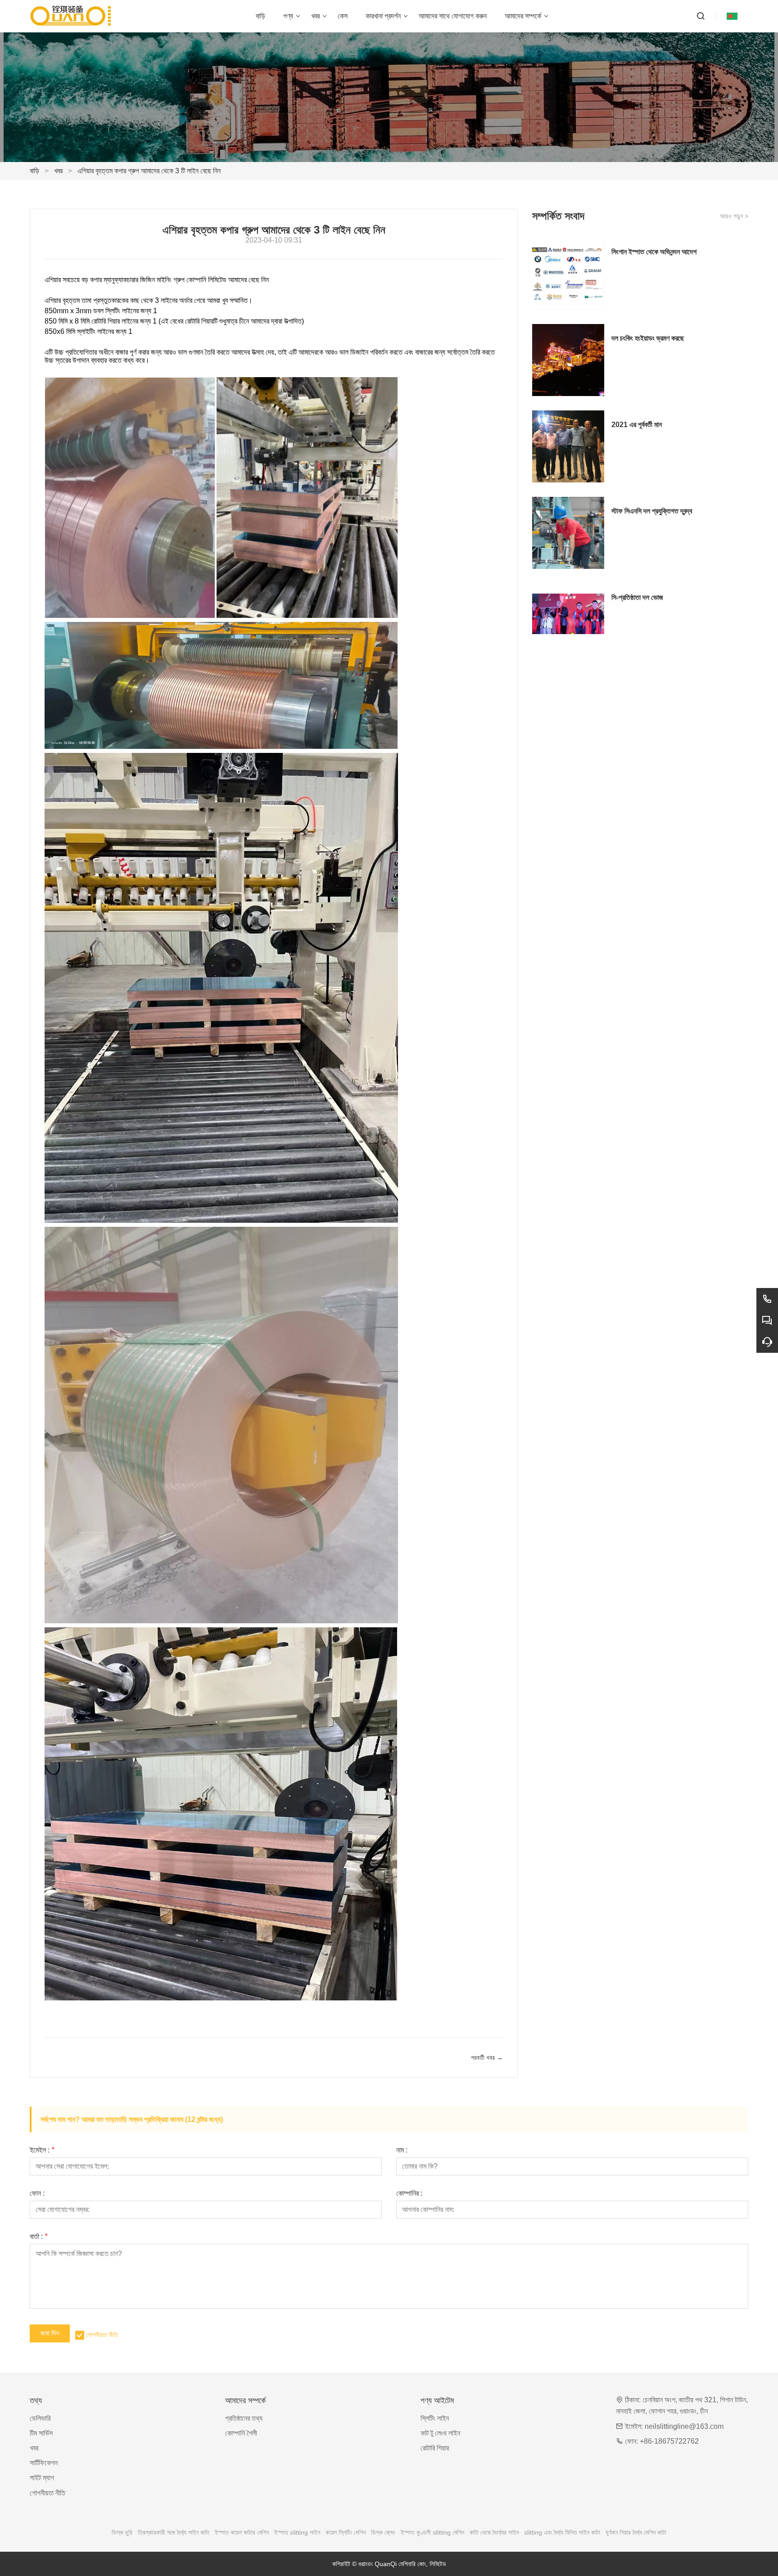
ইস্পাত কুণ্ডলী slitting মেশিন (432, 2532)
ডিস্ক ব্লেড (383, 2532)
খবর (58, 171)
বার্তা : (38, 2237)
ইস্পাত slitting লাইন (297, 2532)
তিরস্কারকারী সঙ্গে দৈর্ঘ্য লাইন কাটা (174, 2532)
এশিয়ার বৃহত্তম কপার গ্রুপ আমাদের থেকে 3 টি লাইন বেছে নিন (149, 171)
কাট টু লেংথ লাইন (440, 2433)
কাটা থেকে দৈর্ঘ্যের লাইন (494, 2532)
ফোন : (37, 2193)
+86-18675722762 (669, 2441)
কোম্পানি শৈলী (241, 2433)
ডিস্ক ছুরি (122, 2532)
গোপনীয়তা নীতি (102, 2335)
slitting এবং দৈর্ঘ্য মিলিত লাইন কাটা (562, 2532)
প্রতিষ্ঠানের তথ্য (244, 2418)
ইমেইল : (42, 2150)
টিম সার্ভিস (41, 2433)
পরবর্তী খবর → (487, 2058)
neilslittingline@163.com (684, 2426)
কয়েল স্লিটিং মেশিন (346, 2532)
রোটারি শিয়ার (435, 2448)
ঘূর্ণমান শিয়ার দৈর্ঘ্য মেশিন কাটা (636, 2532)
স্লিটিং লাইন (435, 2418)
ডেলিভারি (40, 2418)
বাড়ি (34, 171)
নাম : (402, 2150)
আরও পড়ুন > (734, 216)
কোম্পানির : (409, 2193)
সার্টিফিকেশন (44, 2463)
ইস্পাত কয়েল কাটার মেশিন (242, 2532)
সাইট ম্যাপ (42, 2478)
